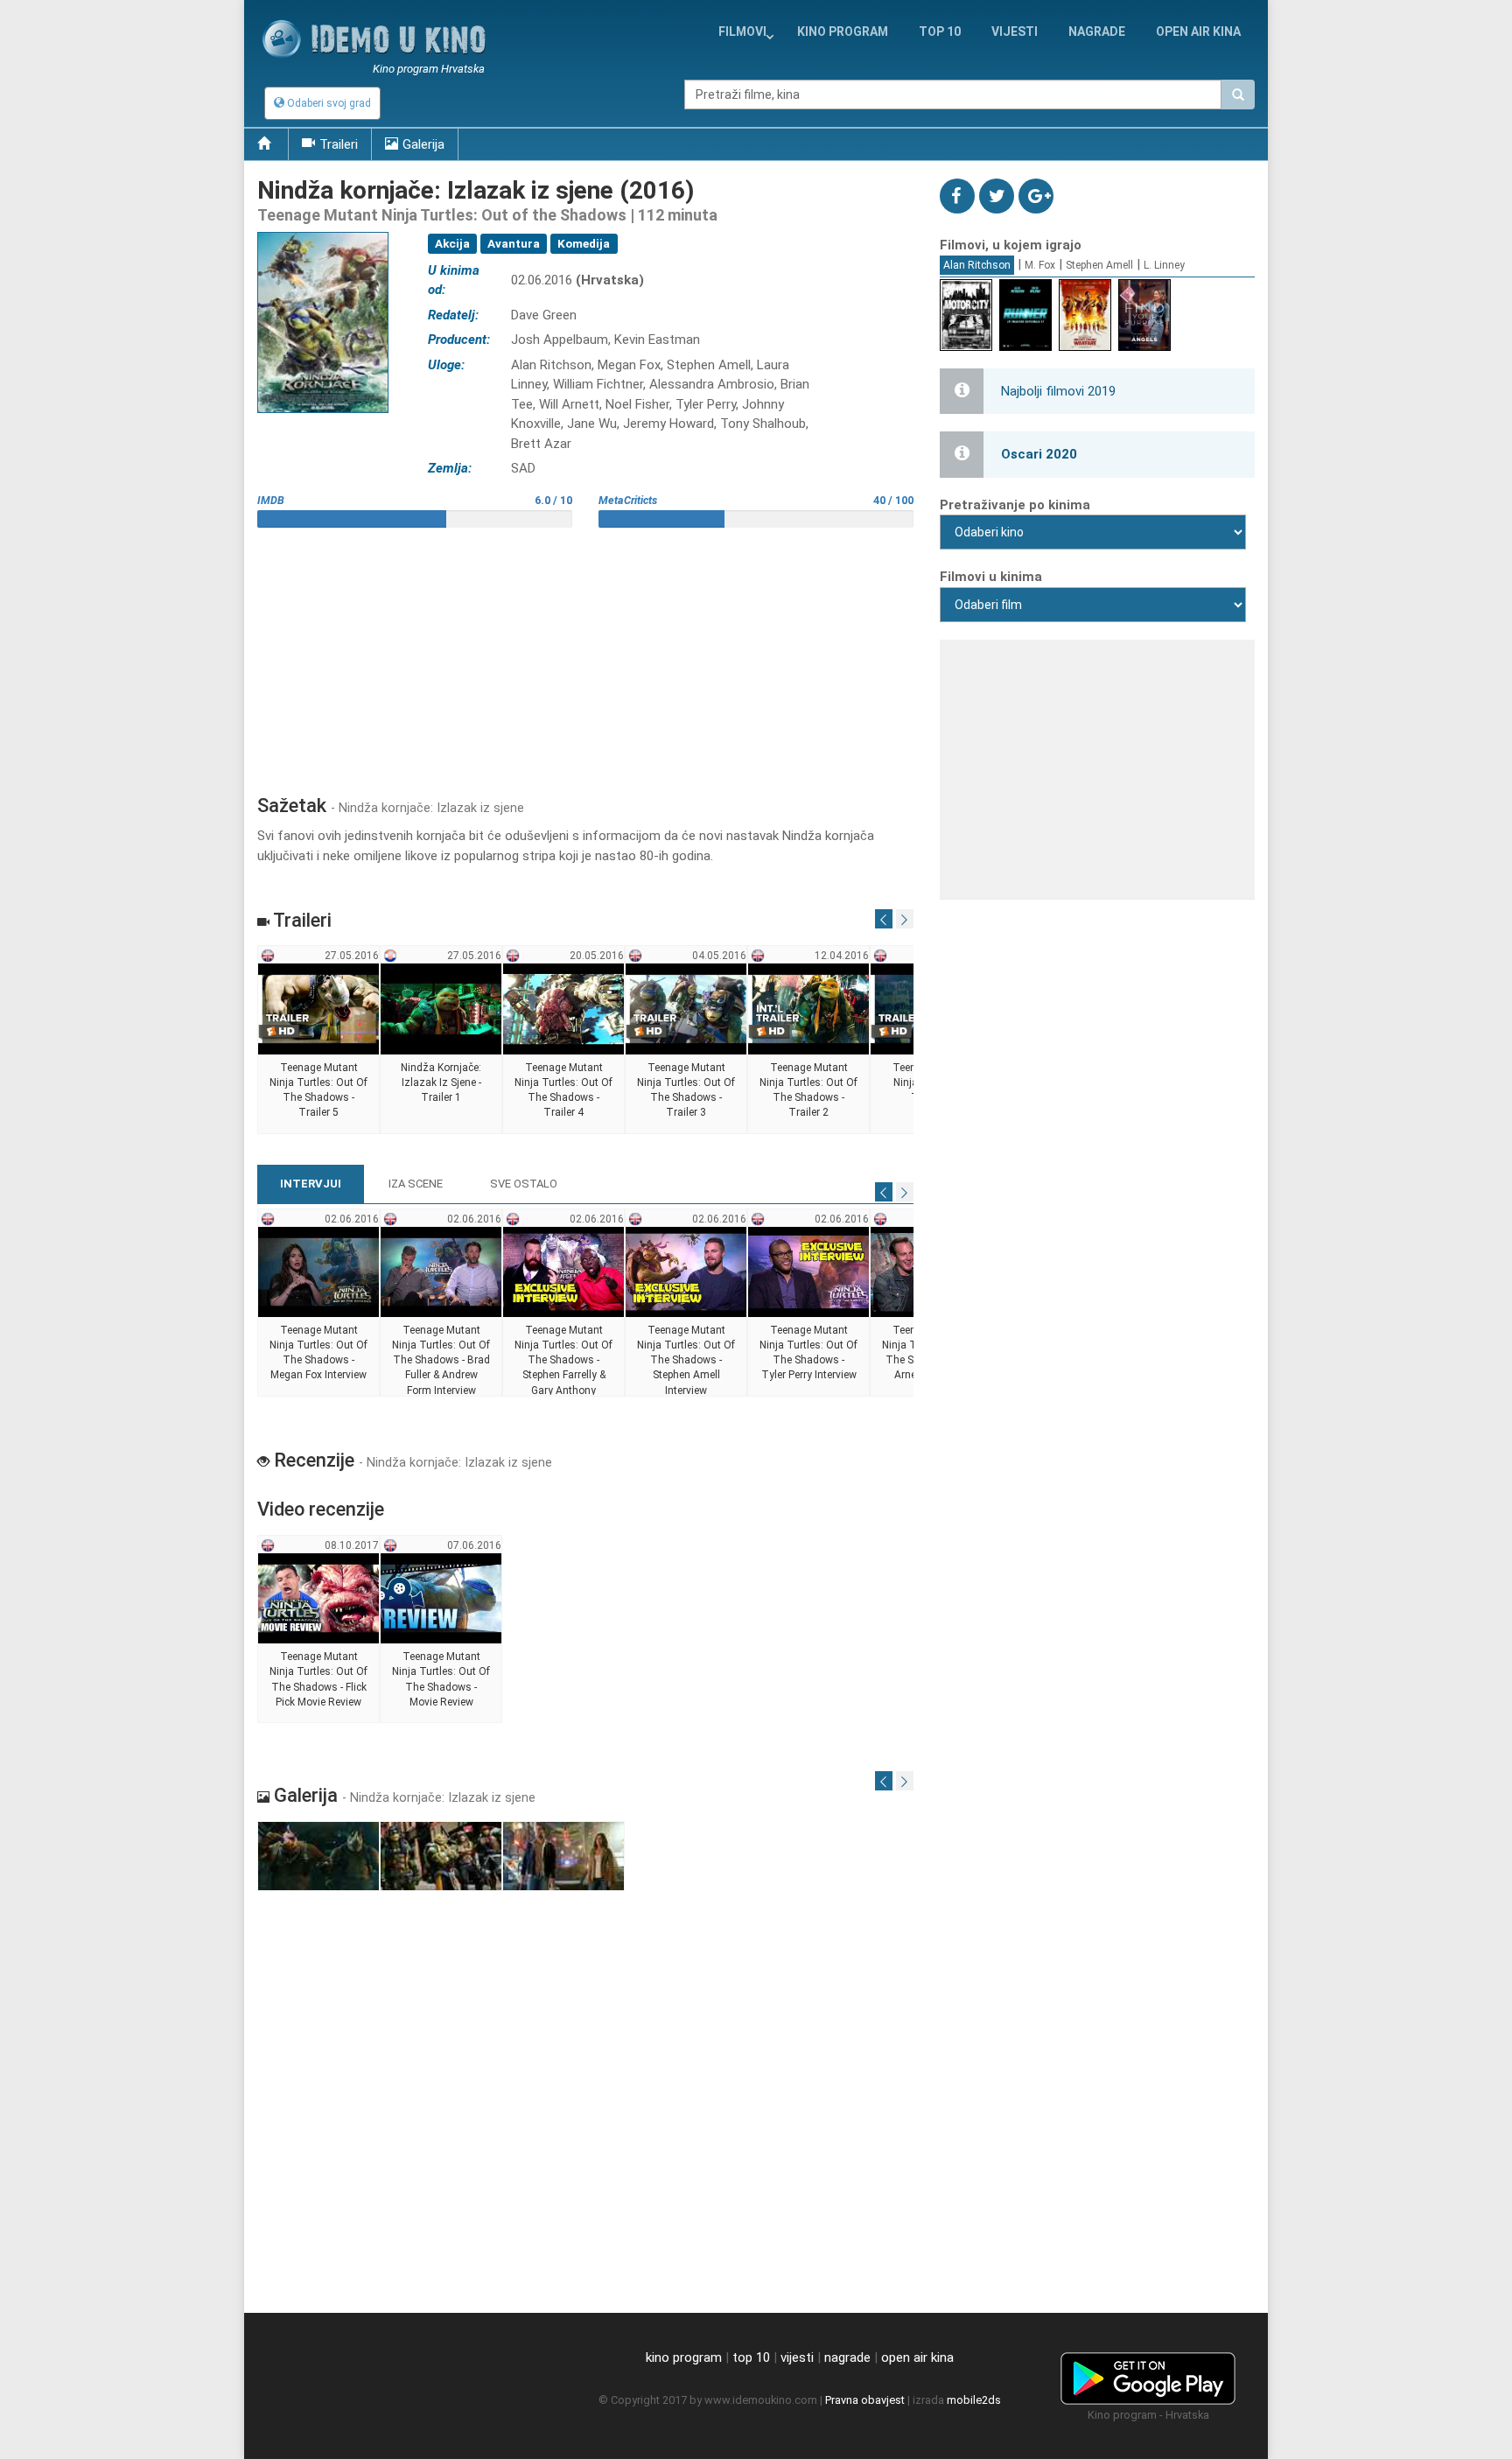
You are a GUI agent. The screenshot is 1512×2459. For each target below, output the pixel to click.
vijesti (1015, 32)
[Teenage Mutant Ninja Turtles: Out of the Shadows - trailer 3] (686, 1040)
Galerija (423, 144)
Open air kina (1198, 32)
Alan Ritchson (977, 265)
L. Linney (1164, 265)
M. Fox (1040, 265)
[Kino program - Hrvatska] (1148, 2376)
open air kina (917, 2357)
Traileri (339, 144)
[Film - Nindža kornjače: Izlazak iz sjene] (319, 1857)
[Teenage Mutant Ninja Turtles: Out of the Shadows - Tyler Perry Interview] (809, 1303)
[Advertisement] (585, 655)
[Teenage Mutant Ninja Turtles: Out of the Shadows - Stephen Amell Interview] (686, 1303)
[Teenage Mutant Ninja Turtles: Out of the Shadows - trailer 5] (319, 1040)
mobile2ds (974, 2400)
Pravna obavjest (865, 2400)
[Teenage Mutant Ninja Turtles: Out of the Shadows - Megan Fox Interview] (319, 1303)
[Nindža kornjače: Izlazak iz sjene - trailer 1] (441, 1040)
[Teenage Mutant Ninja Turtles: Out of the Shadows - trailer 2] (809, 1040)
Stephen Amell (1099, 265)
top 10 (751, 2357)
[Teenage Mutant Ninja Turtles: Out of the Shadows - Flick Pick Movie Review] (319, 1629)
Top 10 (940, 32)
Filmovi (742, 32)
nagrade (1097, 32)
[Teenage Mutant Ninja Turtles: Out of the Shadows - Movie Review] (441, 1629)
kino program (843, 32)
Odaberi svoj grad (328, 103)
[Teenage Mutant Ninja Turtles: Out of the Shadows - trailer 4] (564, 1040)
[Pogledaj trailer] (323, 231)
